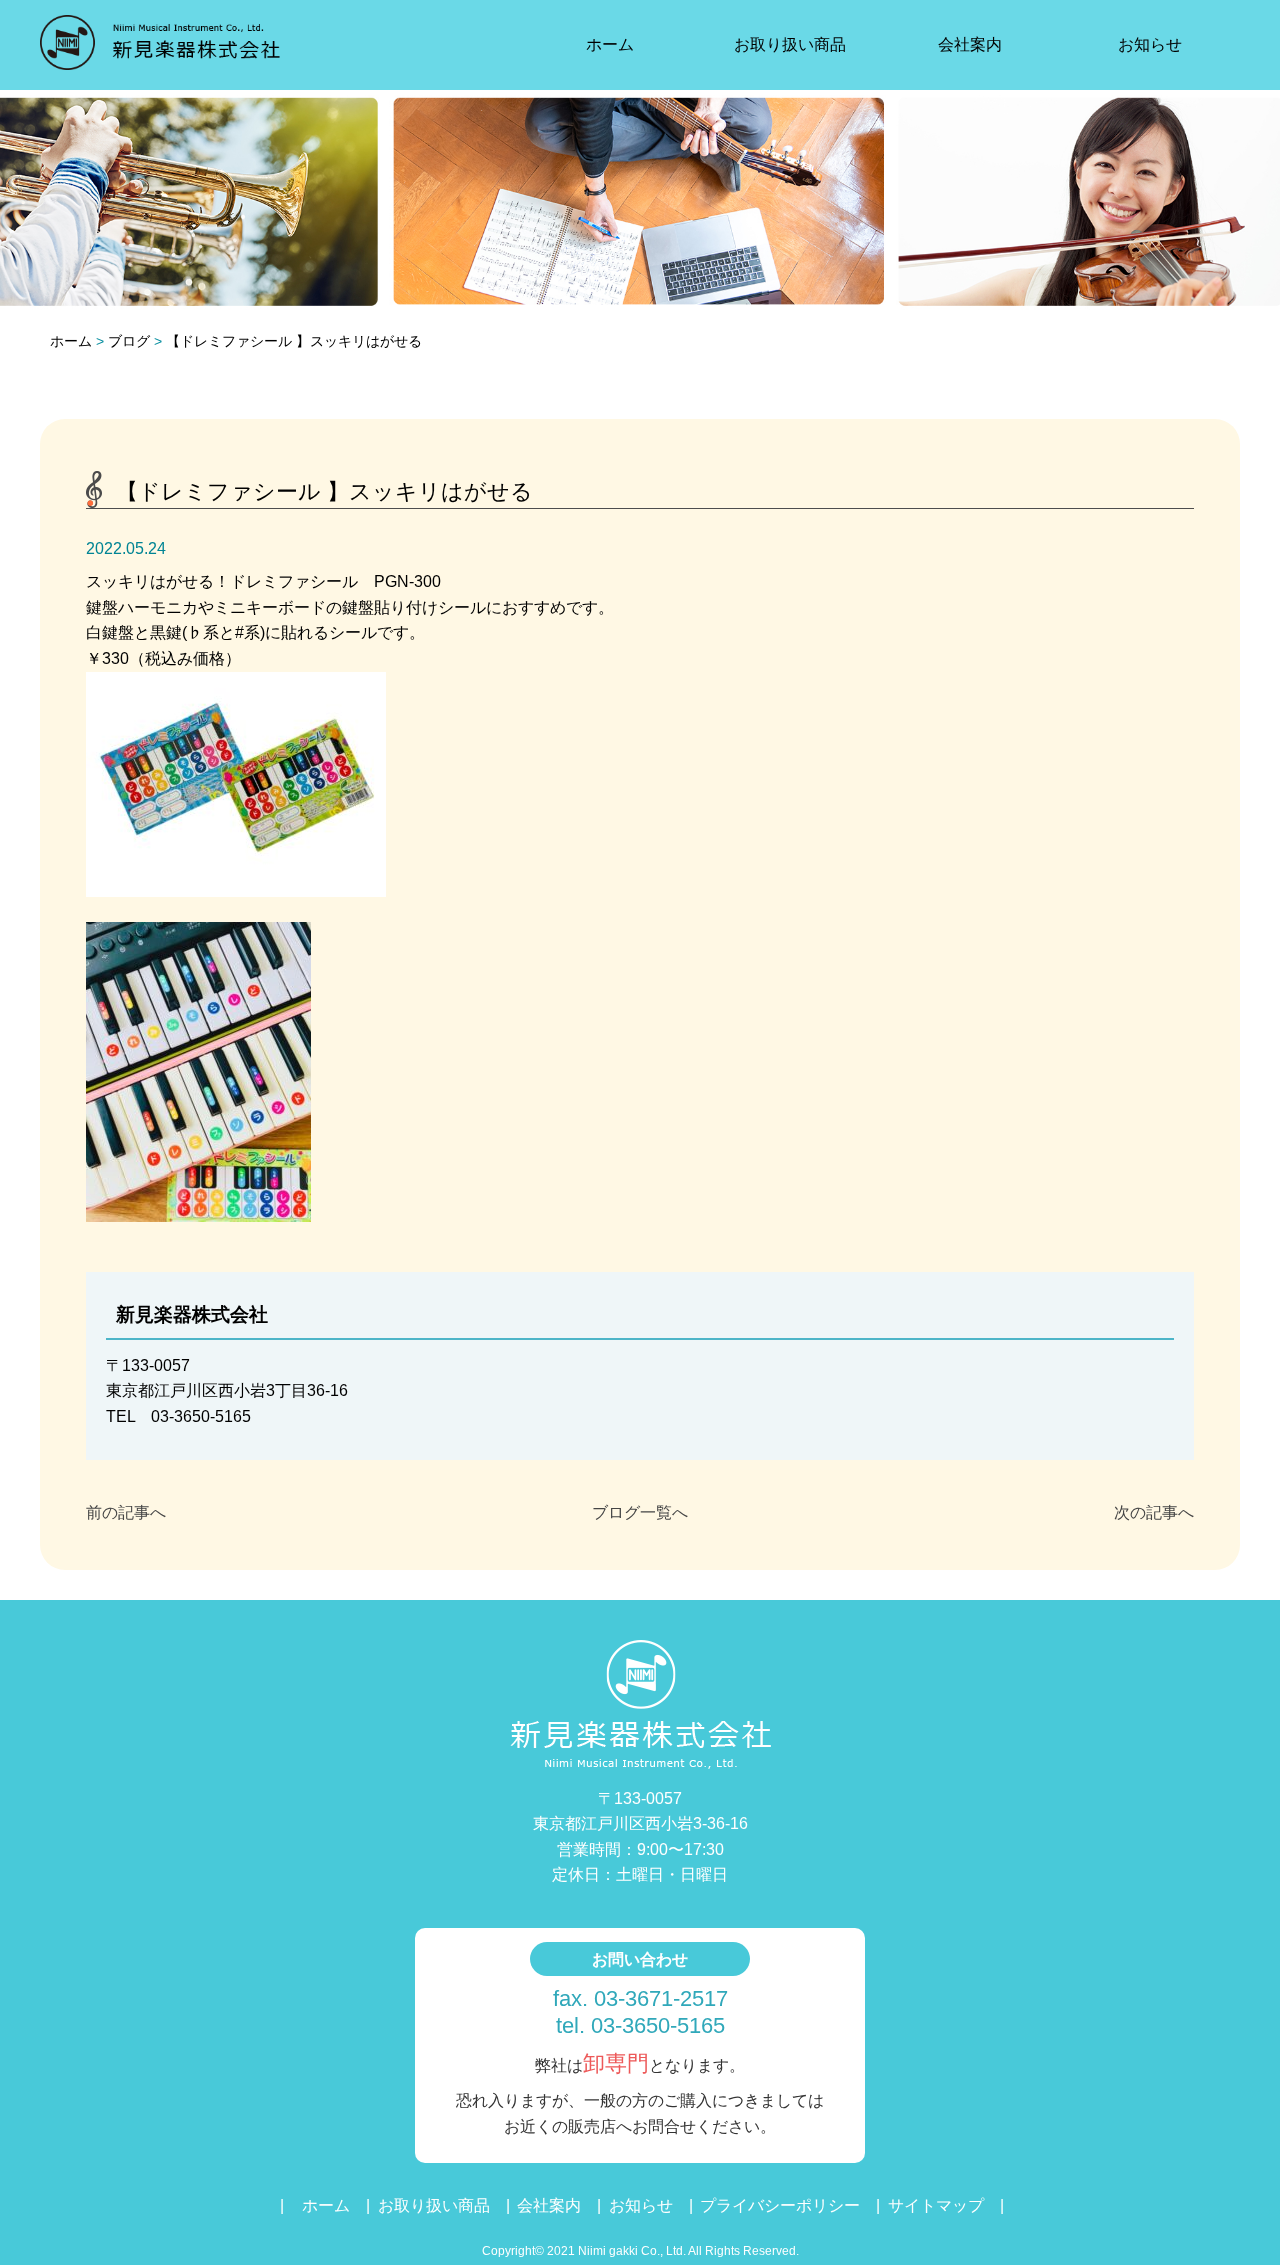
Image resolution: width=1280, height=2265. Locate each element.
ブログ (129, 341)
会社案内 (970, 44)
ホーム (610, 44)
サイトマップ (936, 2205)
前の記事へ (126, 1512)
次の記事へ (1154, 1512)
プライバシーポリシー (780, 2205)
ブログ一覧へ (640, 1512)
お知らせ (1150, 44)
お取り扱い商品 (790, 44)
